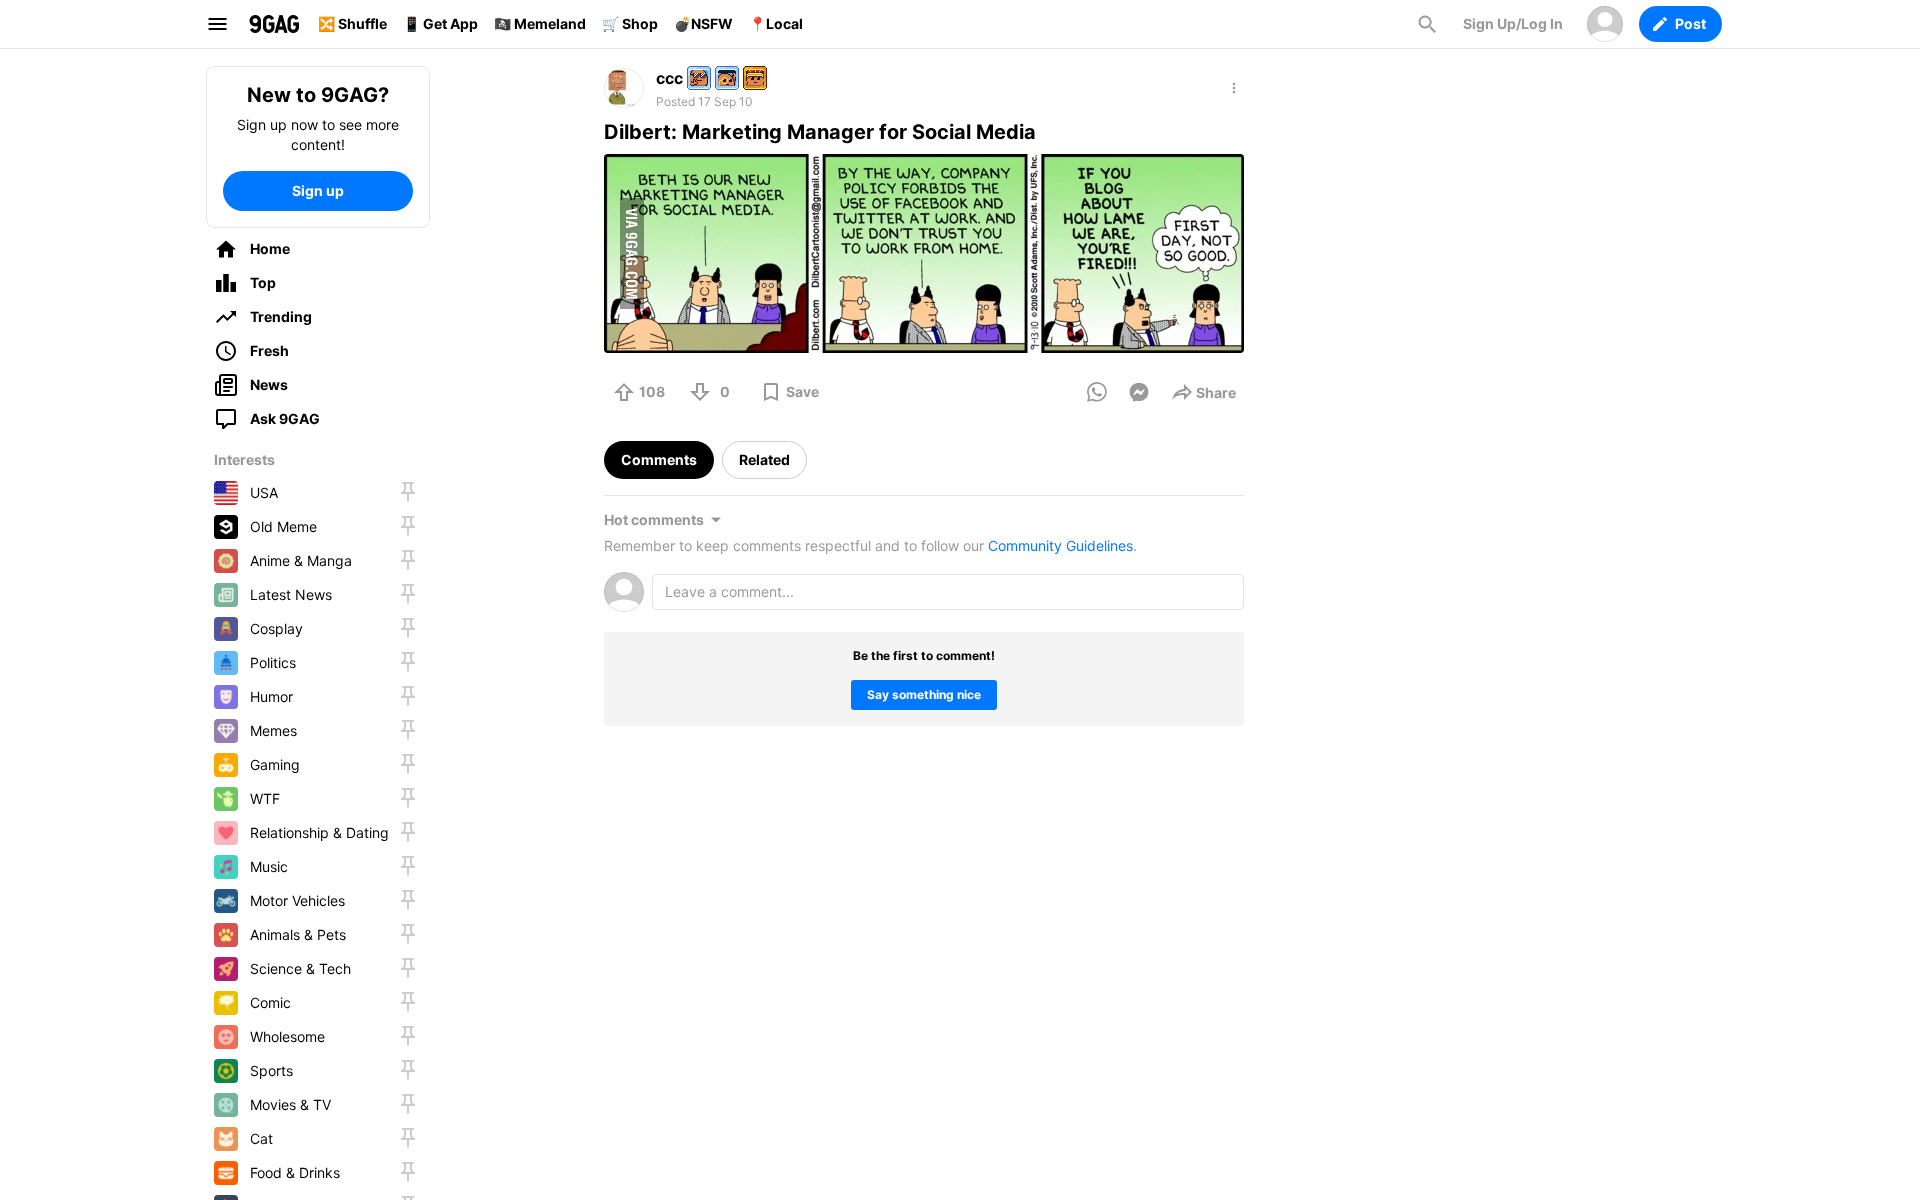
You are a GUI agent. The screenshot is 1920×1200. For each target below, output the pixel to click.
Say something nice (924, 694)
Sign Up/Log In (1513, 23)
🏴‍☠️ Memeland (540, 23)
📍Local (776, 23)
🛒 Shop (630, 23)
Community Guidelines (1060, 545)
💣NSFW (703, 23)
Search (1427, 24)
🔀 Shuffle (352, 23)
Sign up (318, 190)
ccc (669, 78)
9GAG (274, 24)
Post (1690, 23)
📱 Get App (440, 23)
